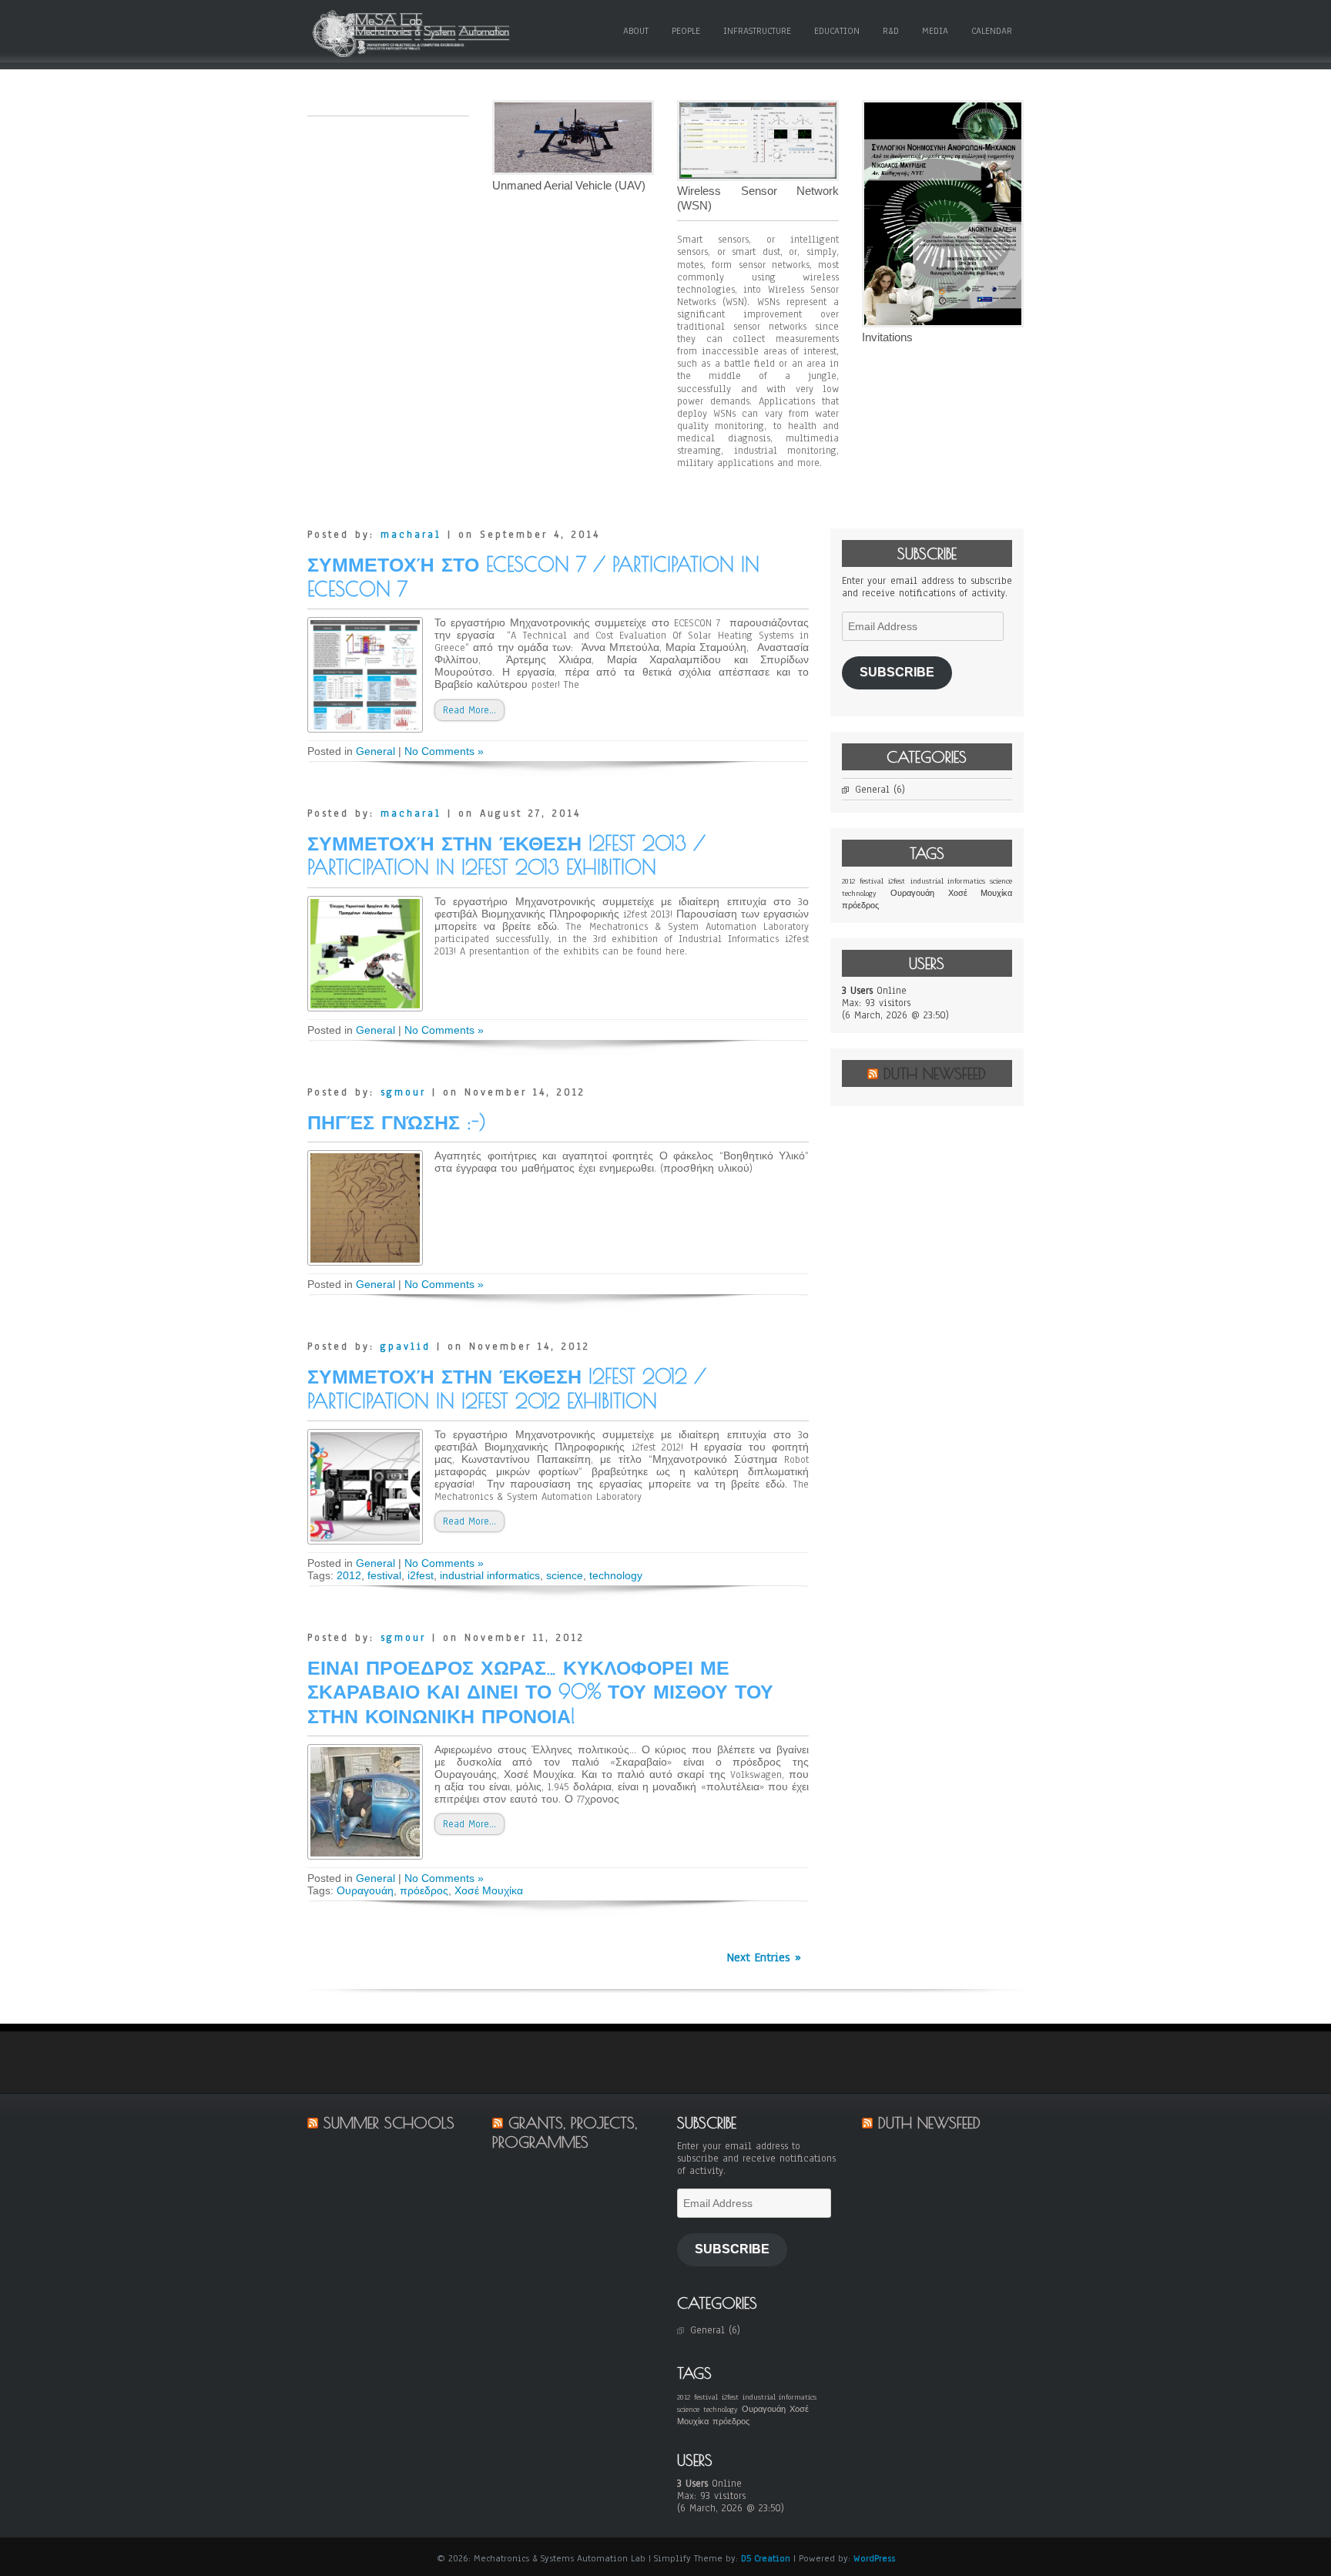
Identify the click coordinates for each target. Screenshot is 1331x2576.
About (636, 31)
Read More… (469, 710)
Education (837, 31)
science (565, 1575)
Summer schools (389, 2123)
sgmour (403, 1092)
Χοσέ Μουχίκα (489, 1890)
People (686, 31)
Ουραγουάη (365, 1890)
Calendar (992, 31)
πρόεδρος (424, 1890)
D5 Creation (766, 2558)
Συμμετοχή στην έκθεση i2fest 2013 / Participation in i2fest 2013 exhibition (506, 855)
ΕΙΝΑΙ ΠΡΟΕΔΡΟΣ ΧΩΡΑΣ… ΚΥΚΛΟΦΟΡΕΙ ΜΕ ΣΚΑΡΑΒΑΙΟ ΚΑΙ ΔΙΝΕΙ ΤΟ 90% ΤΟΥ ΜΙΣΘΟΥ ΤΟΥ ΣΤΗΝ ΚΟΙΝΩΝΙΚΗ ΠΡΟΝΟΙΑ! (540, 1692)
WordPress (874, 2558)
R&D (891, 31)
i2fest (421, 1575)
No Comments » (444, 751)
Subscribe (897, 672)
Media (935, 31)
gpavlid (406, 1347)
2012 (349, 1575)
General (375, 751)
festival (384, 1575)
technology (616, 1575)
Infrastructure (757, 31)
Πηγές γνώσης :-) (397, 1122)
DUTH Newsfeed (935, 1073)
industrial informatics (490, 1575)
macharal (411, 535)
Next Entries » (764, 1957)
